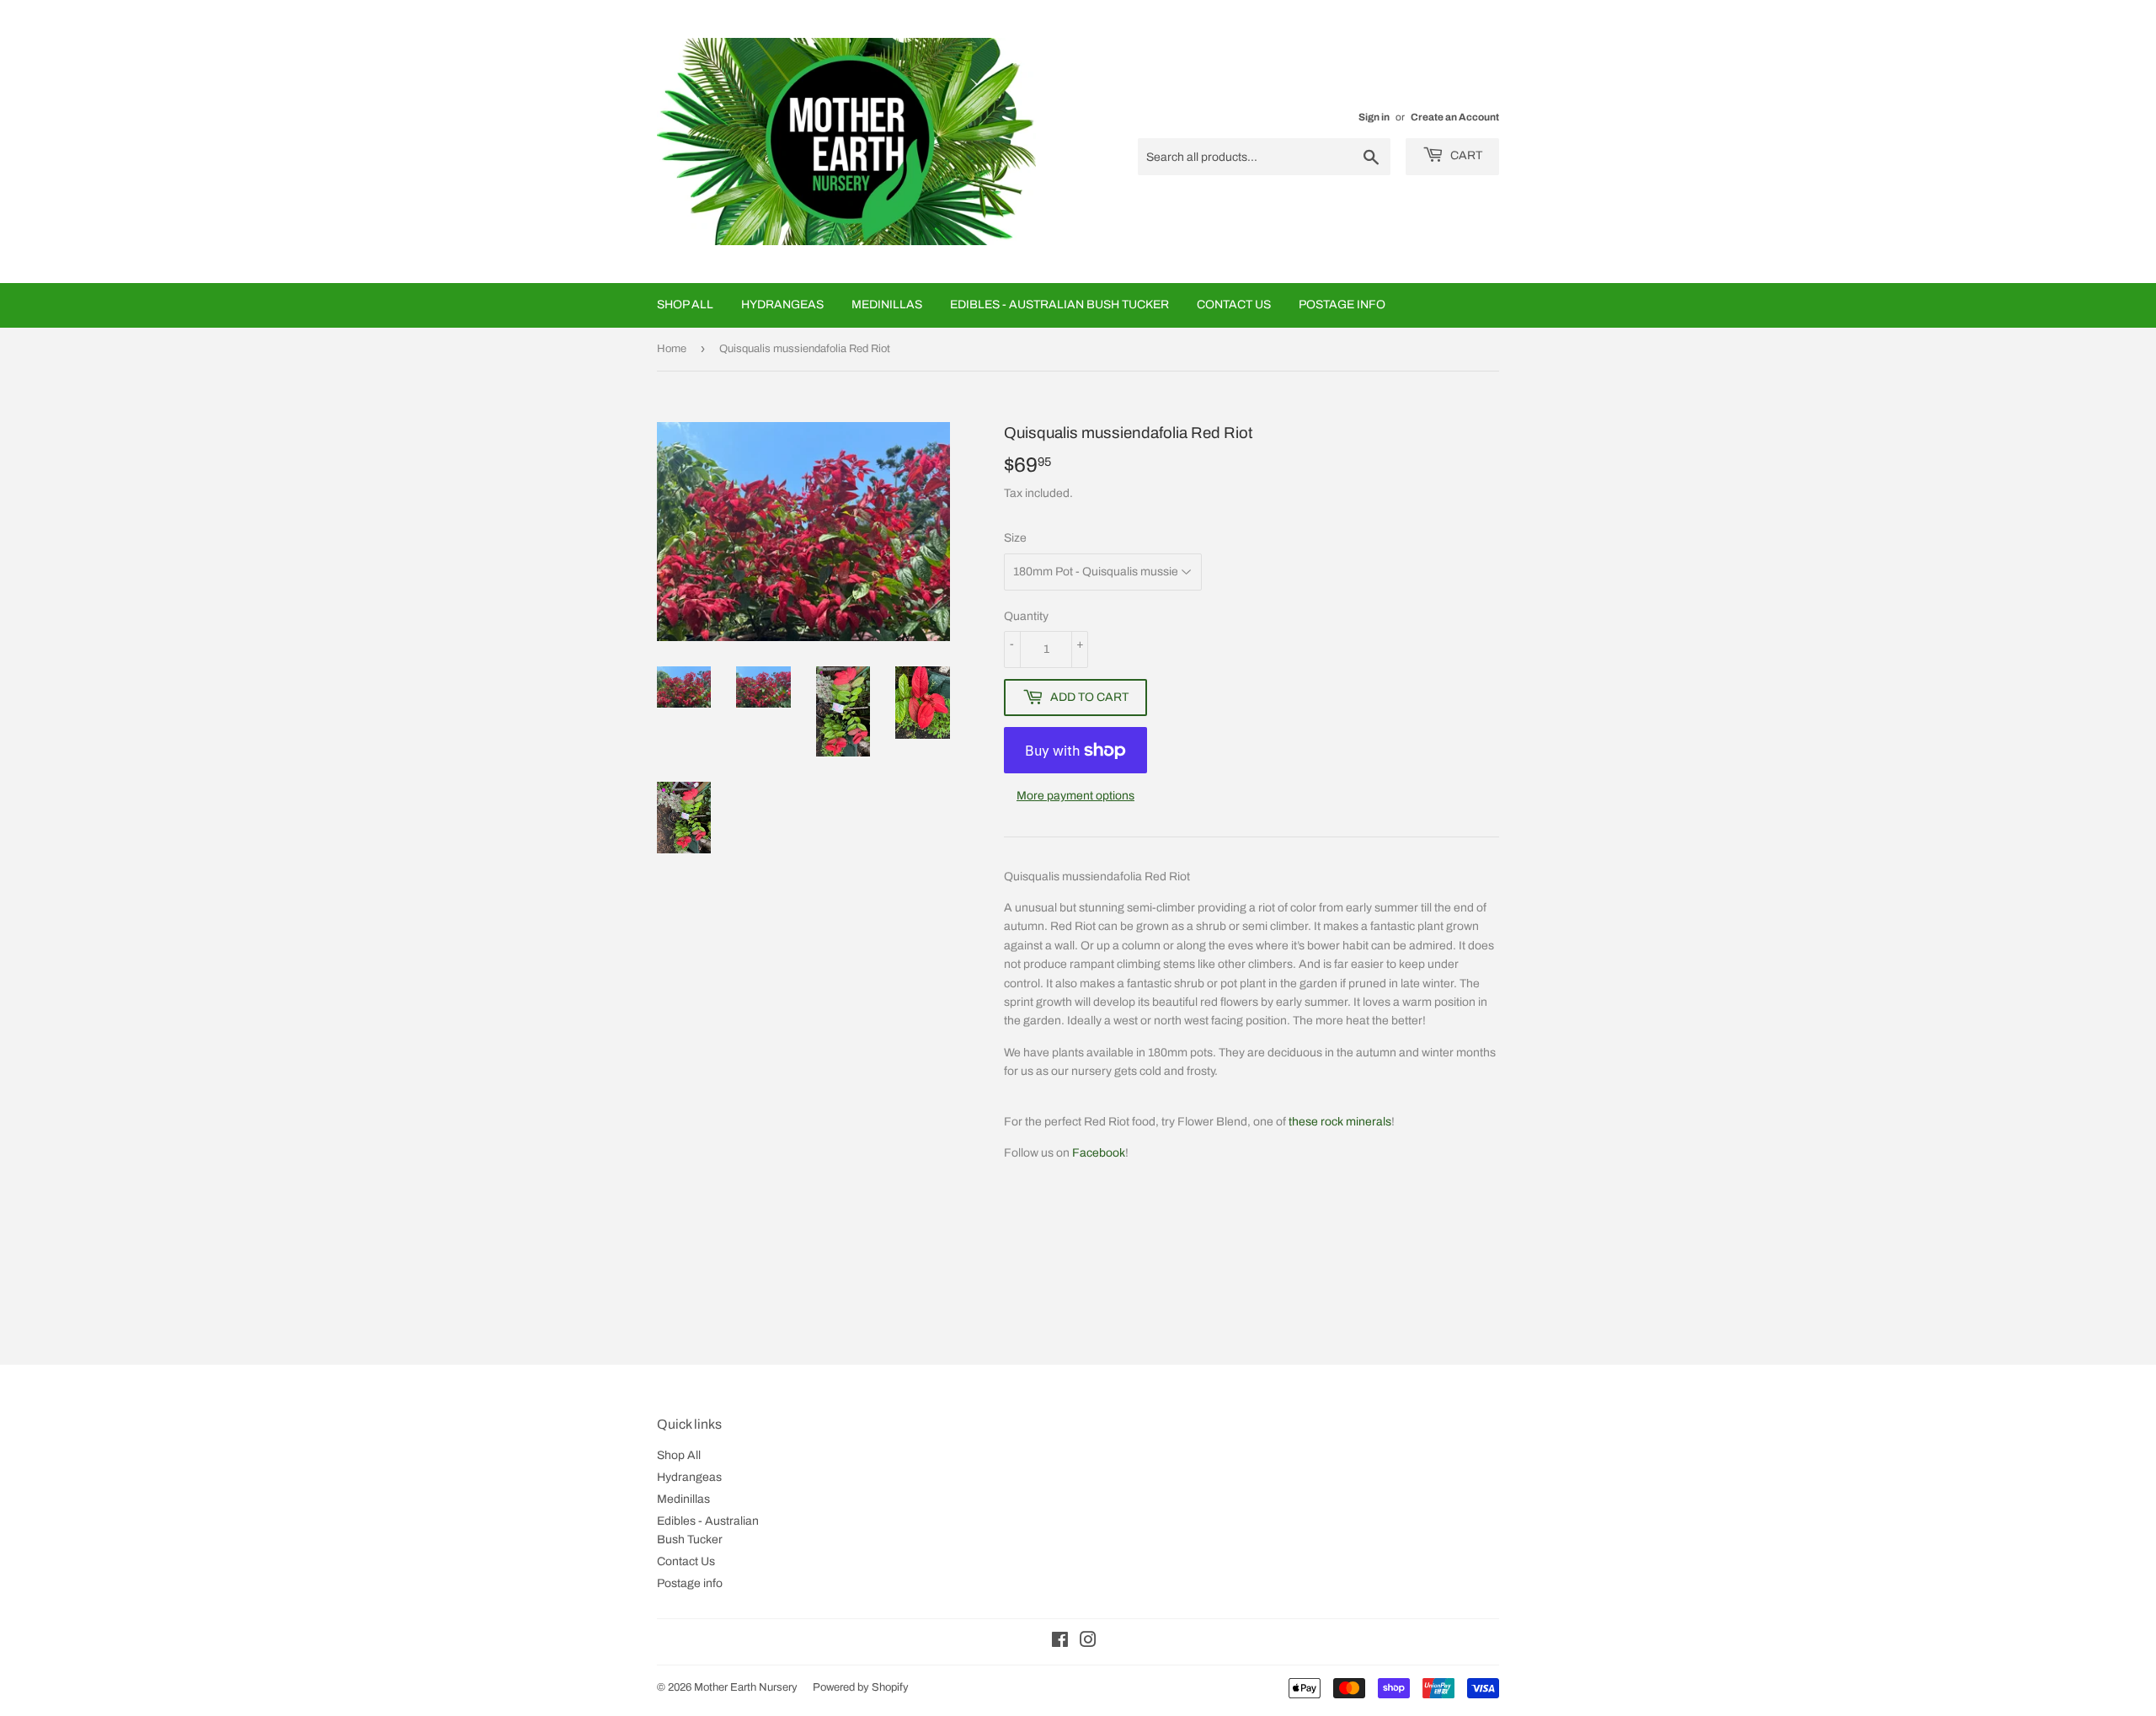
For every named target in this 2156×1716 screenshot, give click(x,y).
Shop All (685, 305)
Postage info (1342, 305)
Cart (1465, 155)
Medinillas (887, 305)
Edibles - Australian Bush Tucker (1059, 305)
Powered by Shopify (861, 1687)
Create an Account (1455, 117)
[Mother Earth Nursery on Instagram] (1088, 1642)
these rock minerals (1340, 1122)
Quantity (1026, 616)
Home (672, 349)
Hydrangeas (782, 305)
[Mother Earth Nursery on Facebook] (1060, 1642)
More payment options (1075, 796)
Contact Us (1234, 305)
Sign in (1374, 117)
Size (1015, 538)
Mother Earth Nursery (746, 1687)
